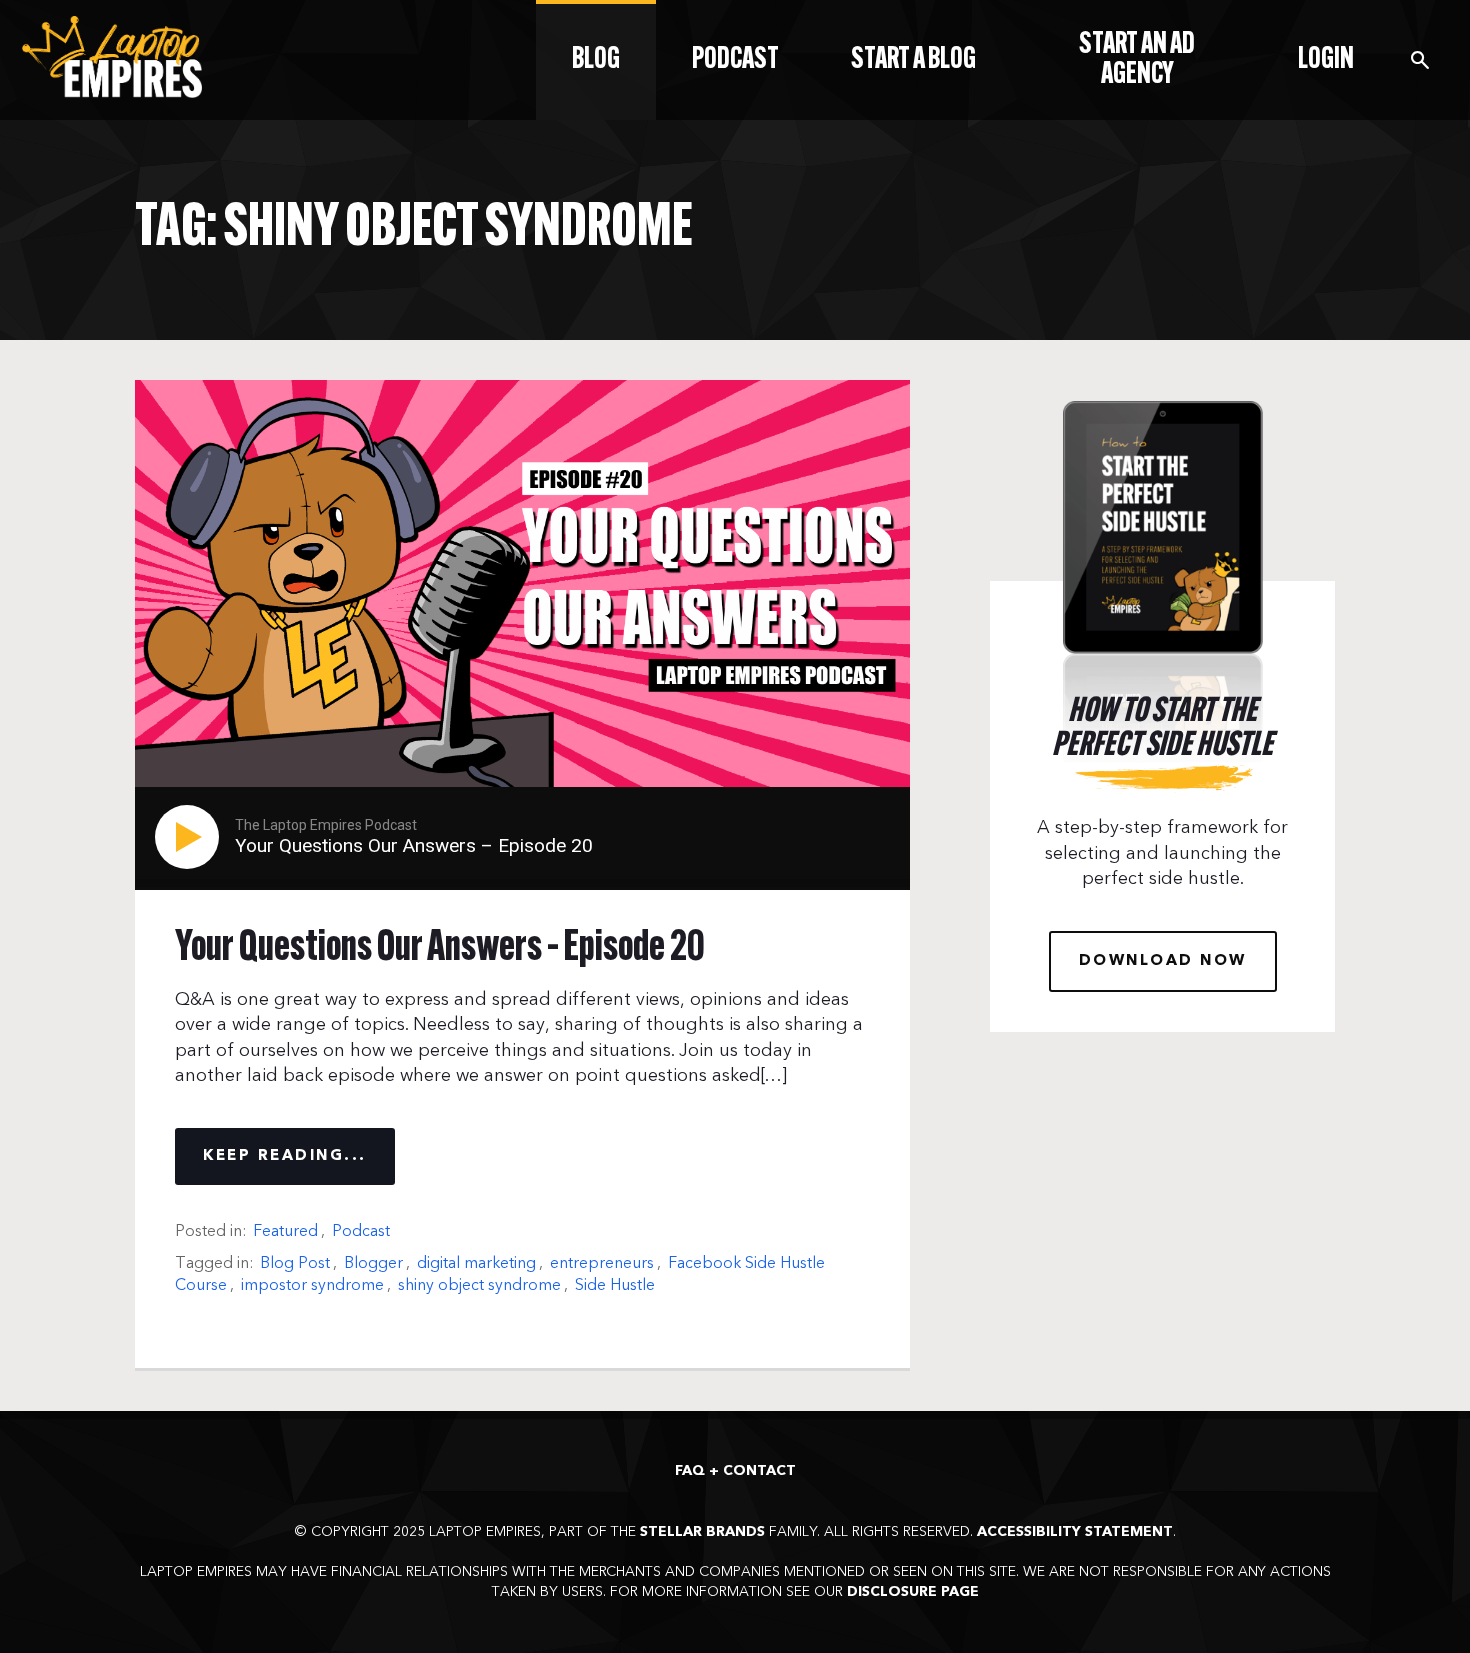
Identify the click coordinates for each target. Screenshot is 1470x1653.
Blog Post (295, 1263)
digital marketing (476, 1263)
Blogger (373, 1263)
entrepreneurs (602, 1263)
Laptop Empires (112, 56)
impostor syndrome (312, 1285)
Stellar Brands (702, 1532)
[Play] (191, 837)
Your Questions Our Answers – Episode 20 (440, 949)
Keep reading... (285, 1156)
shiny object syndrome (479, 1285)
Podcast (361, 1231)
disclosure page (913, 1592)
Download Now (1163, 961)
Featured (285, 1231)
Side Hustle (615, 1285)
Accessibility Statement (1075, 1532)
